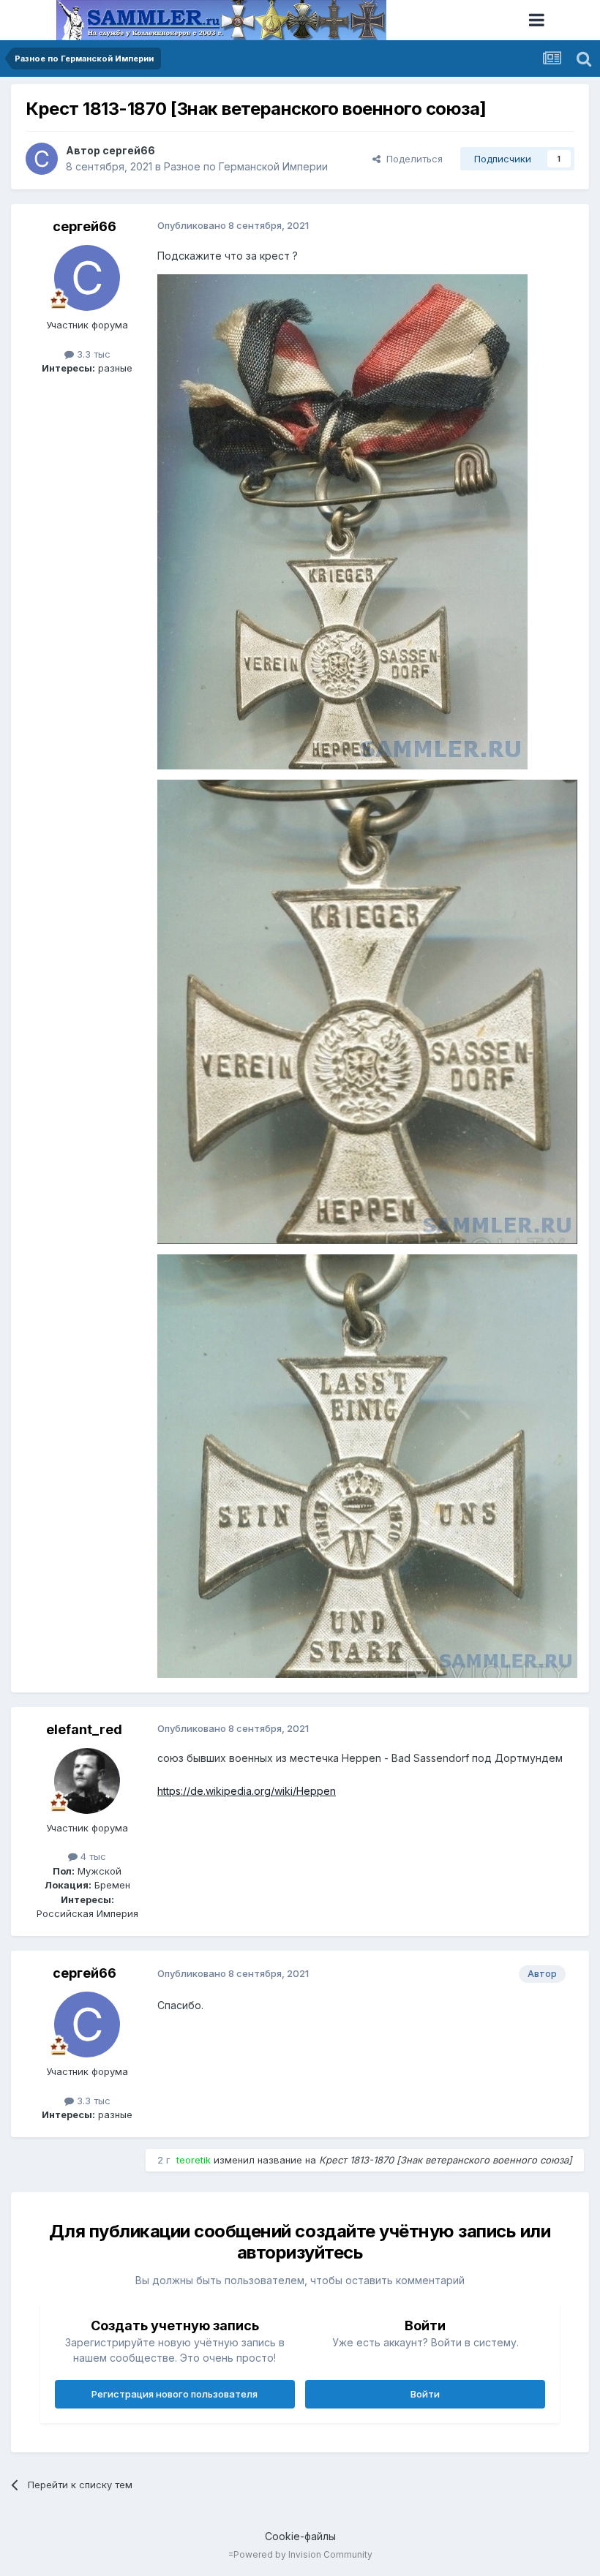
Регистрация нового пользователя (175, 2394)
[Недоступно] (342, 521)
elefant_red (84, 1729)
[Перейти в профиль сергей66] (42, 159)
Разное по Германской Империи (246, 166)
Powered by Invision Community (303, 2554)
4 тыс (92, 1856)
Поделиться (412, 159)
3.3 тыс (92, 354)
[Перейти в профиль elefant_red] (87, 1781)
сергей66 (129, 150)
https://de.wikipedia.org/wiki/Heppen (247, 1791)
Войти (425, 2394)
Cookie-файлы (300, 2536)
